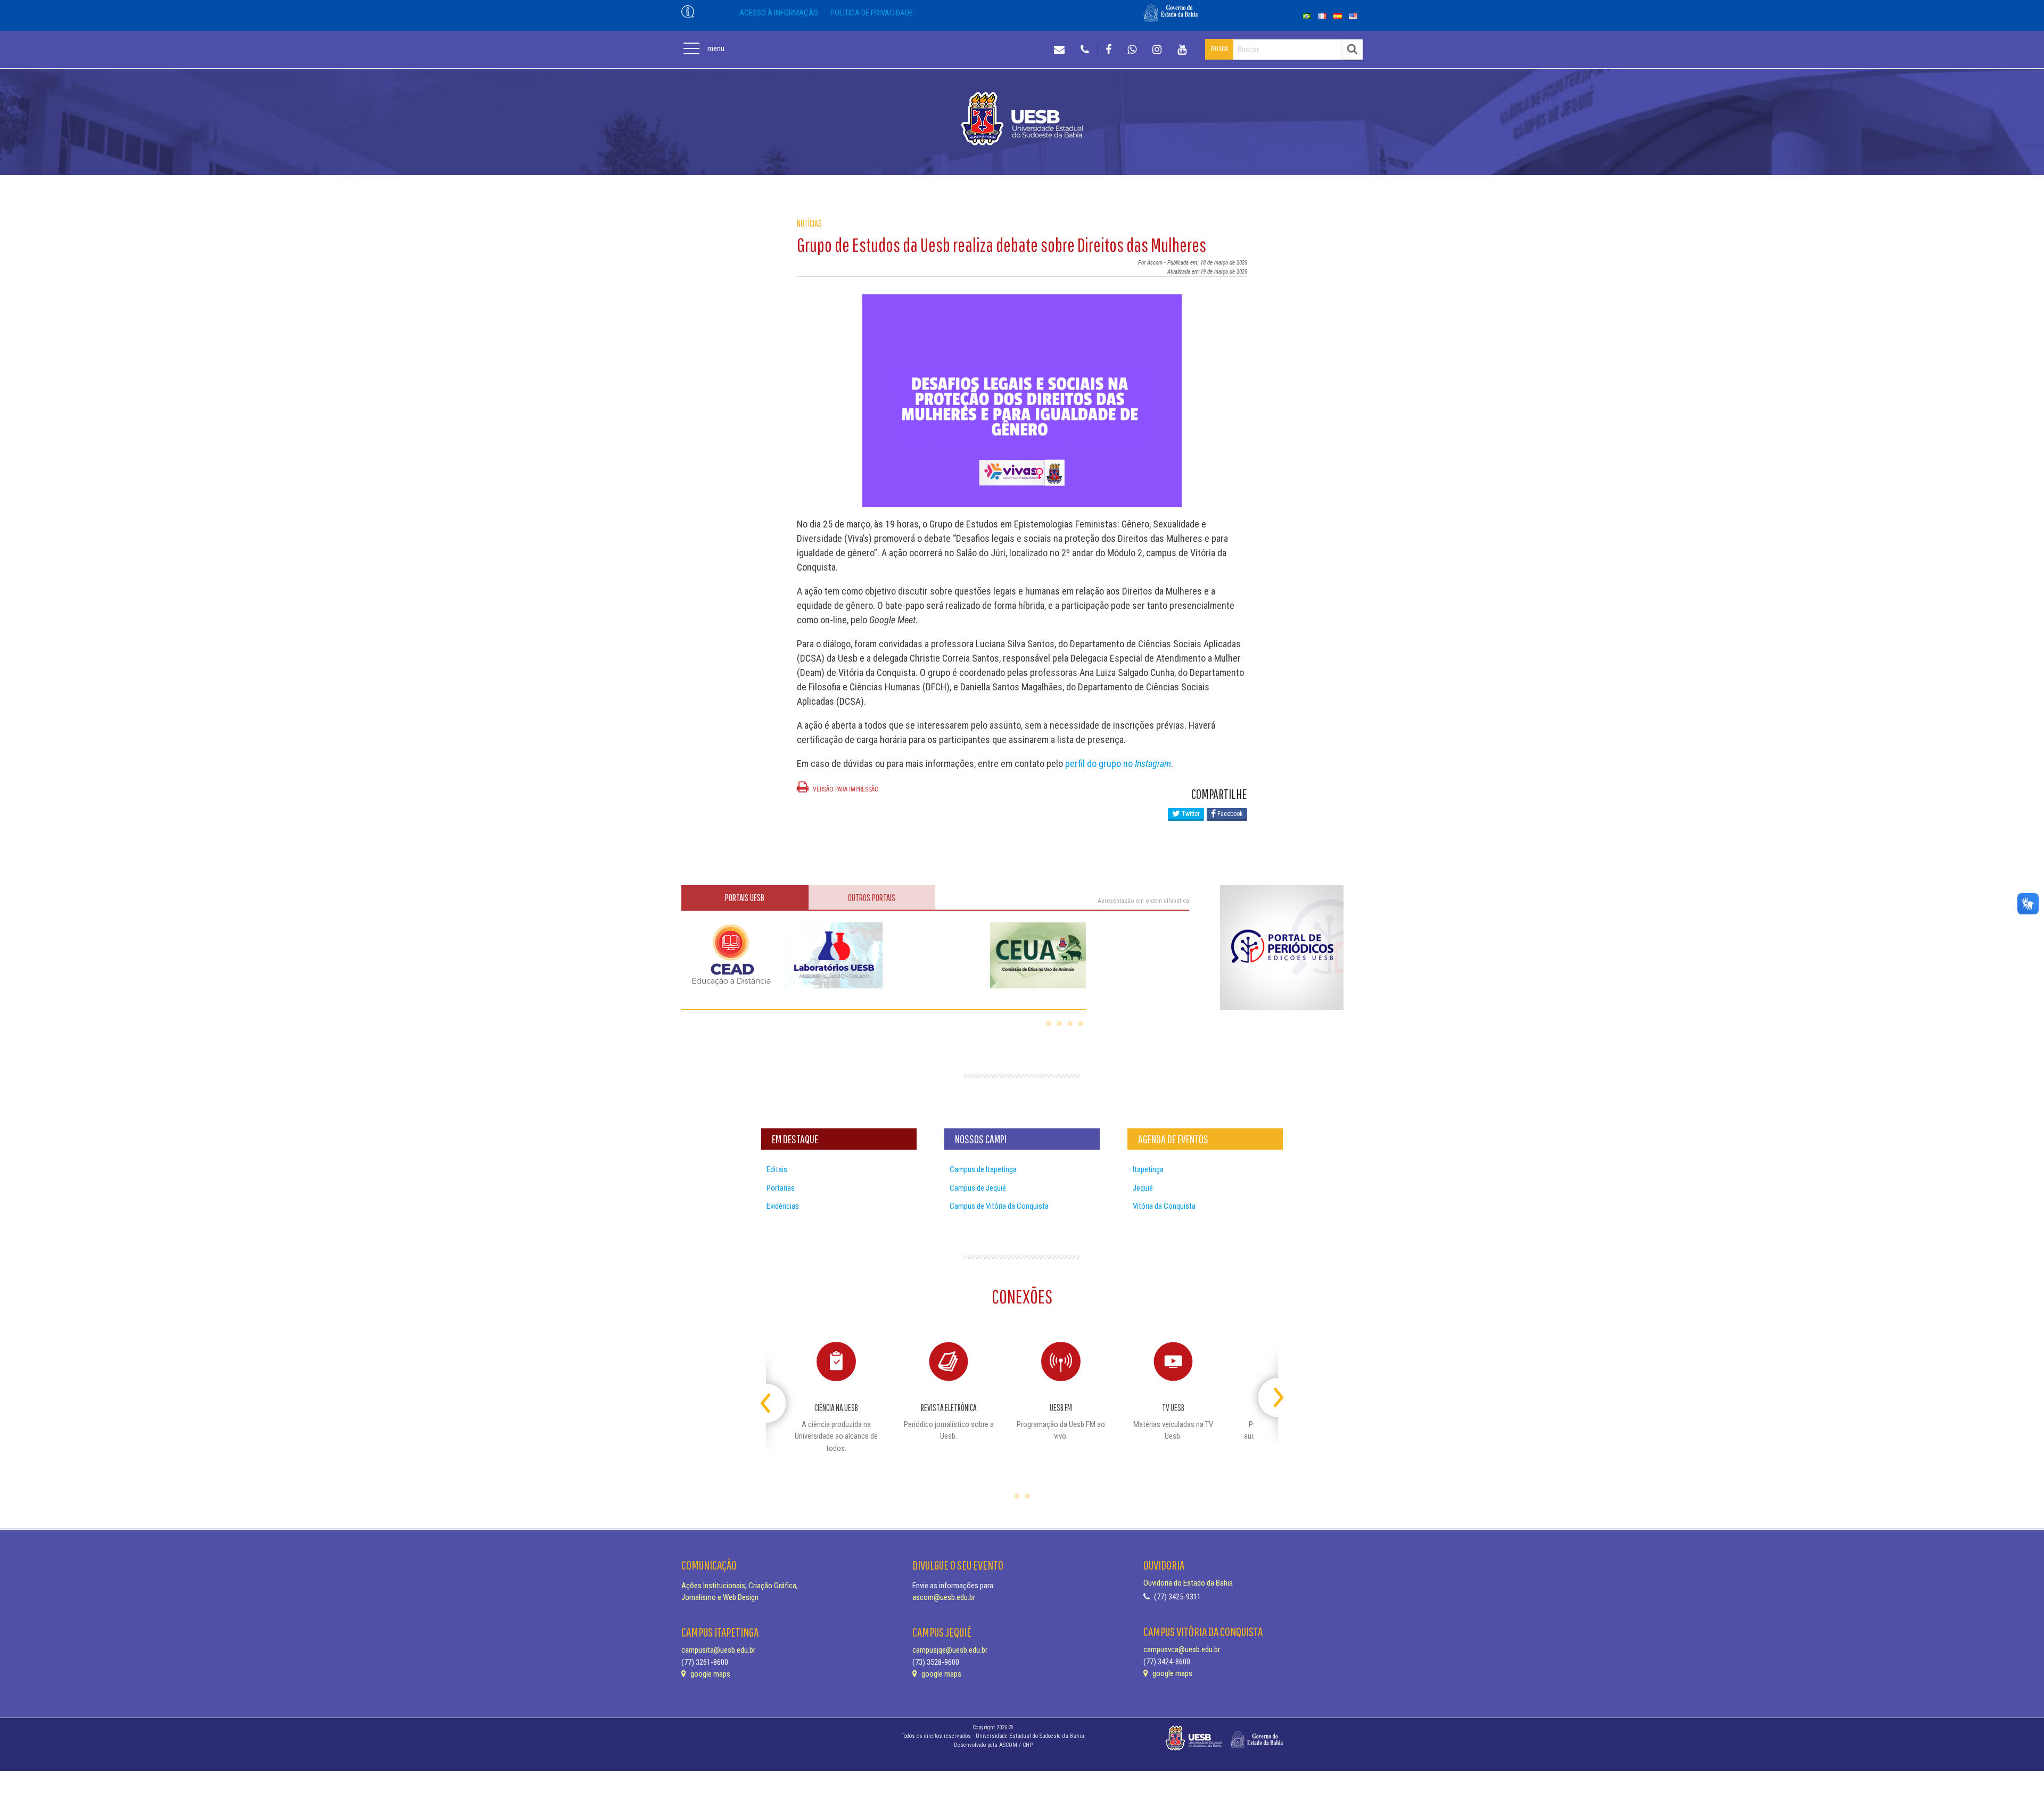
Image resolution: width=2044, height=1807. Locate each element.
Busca (1219, 49)
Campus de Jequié (978, 1188)
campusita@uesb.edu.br (718, 1650)
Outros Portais (872, 898)
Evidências (783, 1206)
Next (1269, 1393)
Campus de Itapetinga (983, 1169)
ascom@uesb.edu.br (944, 1597)
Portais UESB (745, 898)
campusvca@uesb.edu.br (1182, 1649)
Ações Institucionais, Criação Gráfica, (740, 1586)
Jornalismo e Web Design (720, 1597)
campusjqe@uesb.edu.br (950, 1650)
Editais (777, 1169)
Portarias (781, 1188)
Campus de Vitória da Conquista (999, 1206)
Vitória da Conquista (1164, 1206)
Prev (775, 1393)
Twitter (1190, 814)
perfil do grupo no (1118, 764)
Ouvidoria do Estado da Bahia (1188, 1583)
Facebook (1229, 814)
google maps (710, 1674)
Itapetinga (1148, 1169)
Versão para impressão (845, 789)
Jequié (1143, 1188)
